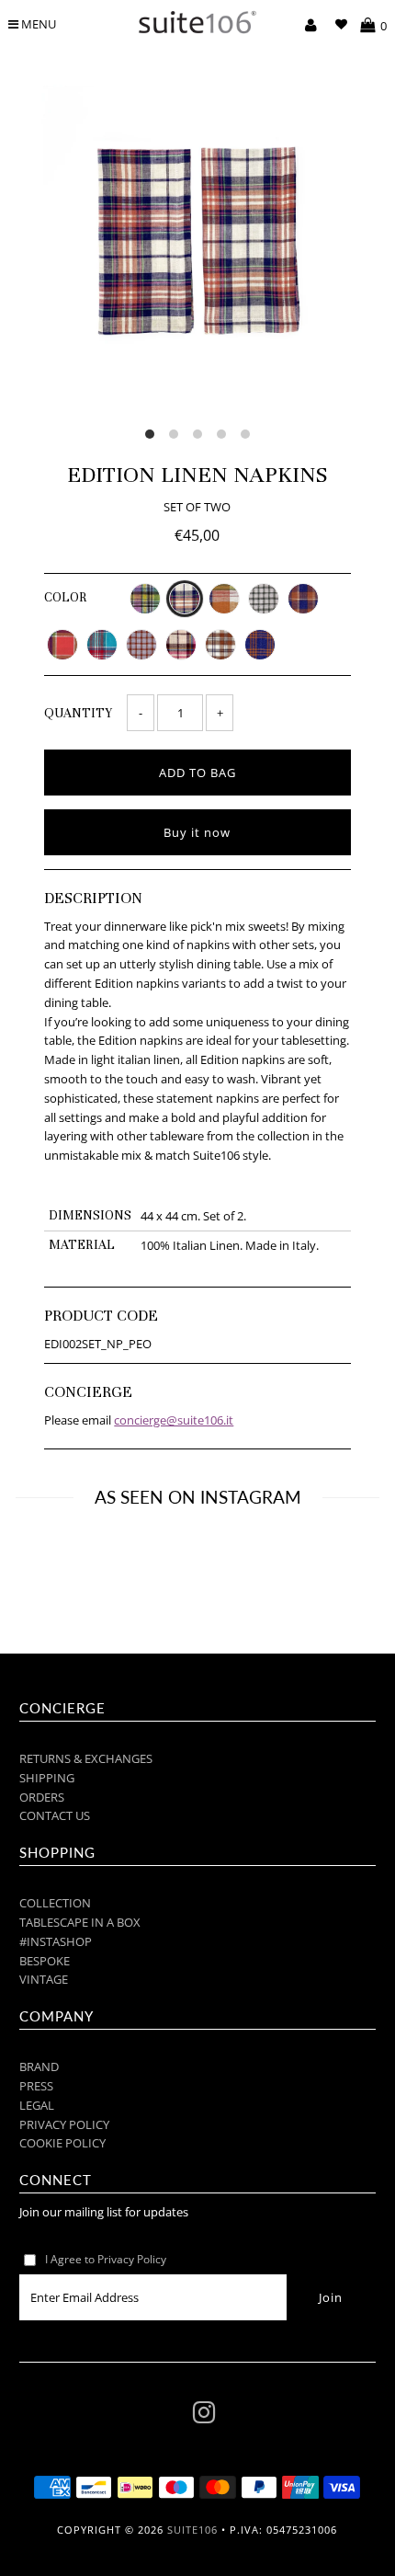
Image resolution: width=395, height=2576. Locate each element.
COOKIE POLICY (62, 2143)
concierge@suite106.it (174, 1420)
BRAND (39, 2067)
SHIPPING (47, 1778)
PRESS (36, 2086)
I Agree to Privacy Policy (106, 2259)
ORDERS (42, 1797)
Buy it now (197, 832)
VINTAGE (44, 1979)
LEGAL (37, 2105)
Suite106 (192, 2530)
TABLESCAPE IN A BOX (80, 1922)
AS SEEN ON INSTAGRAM (198, 1497)
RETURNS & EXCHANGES (86, 1758)
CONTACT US (55, 1815)
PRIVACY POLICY (64, 2124)
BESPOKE (45, 1961)
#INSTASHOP (56, 1941)
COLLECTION (55, 1903)
